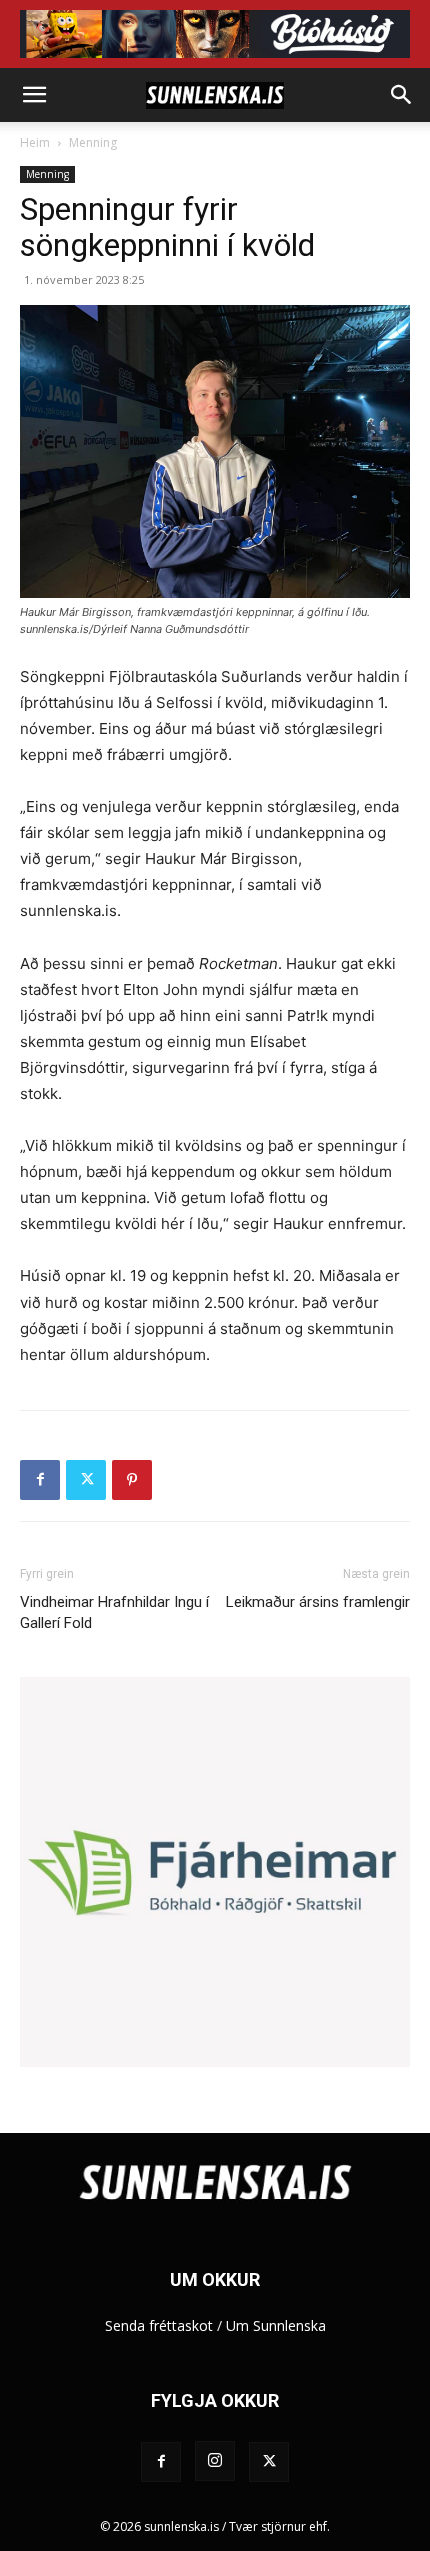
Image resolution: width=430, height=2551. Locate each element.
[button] (34, 95)
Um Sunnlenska (276, 2325)
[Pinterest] (132, 1480)
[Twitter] (86, 1480)
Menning (93, 142)
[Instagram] (215, 2461)
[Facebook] (40, 1480)
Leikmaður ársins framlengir (318, 1602)
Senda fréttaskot (159, 2325)
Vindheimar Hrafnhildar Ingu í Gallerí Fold (114, 1612)
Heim (35, 142)
